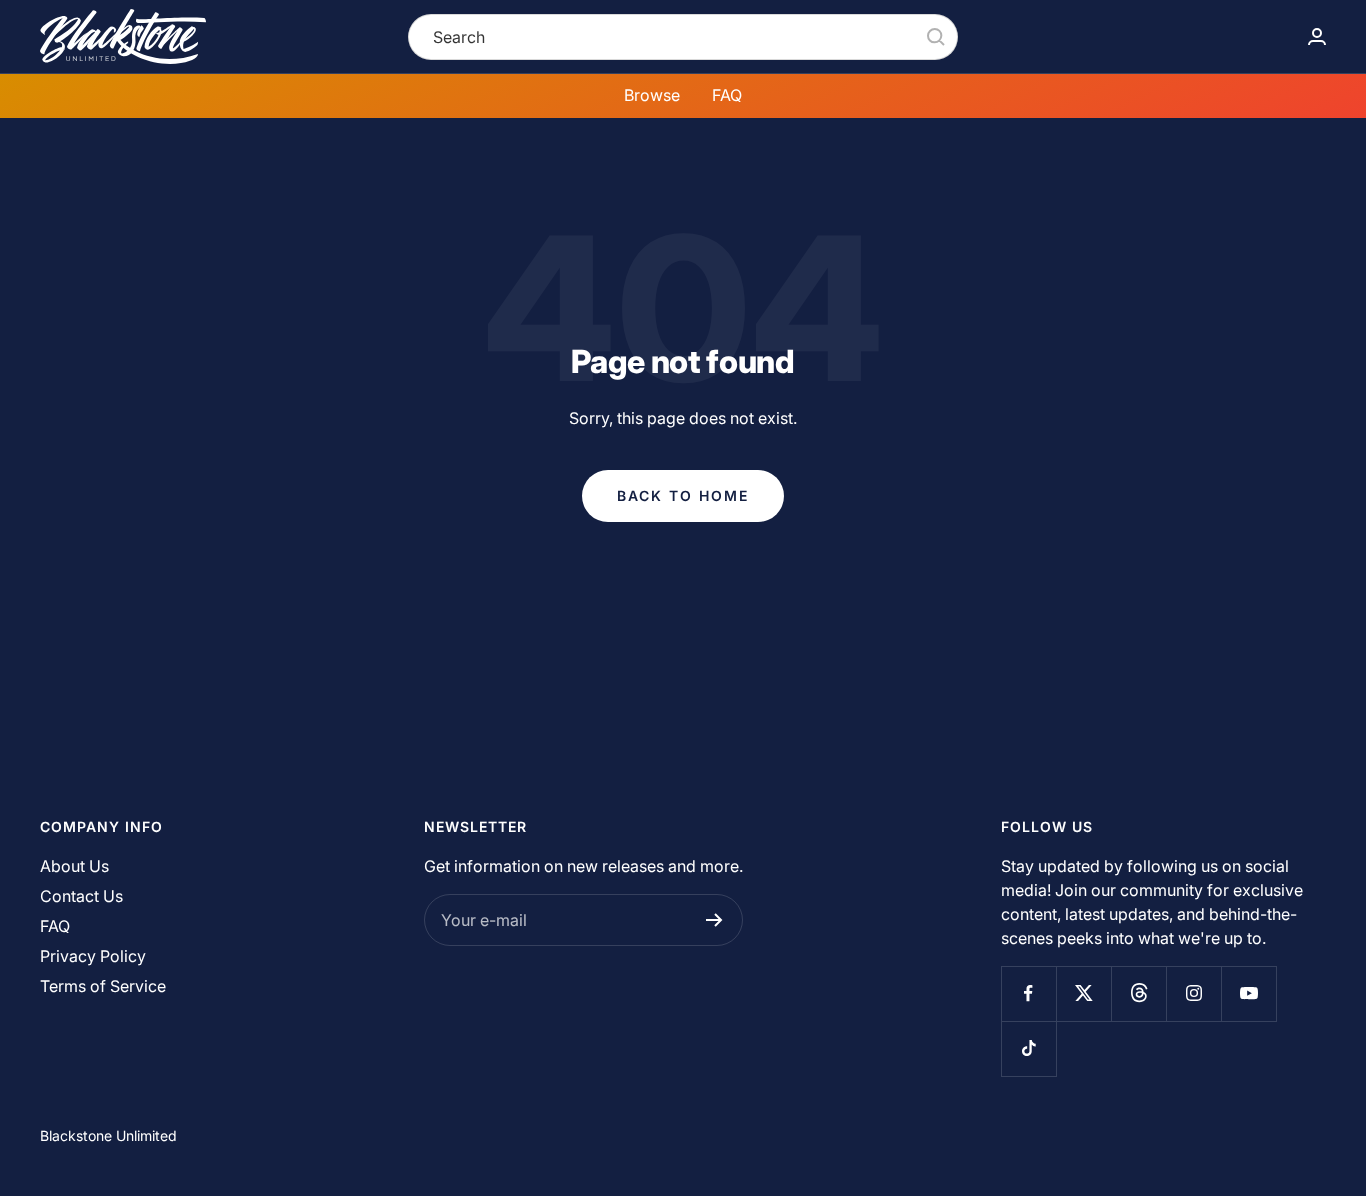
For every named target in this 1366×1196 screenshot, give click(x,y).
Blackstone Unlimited (108, 1135)
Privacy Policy (93, 956)
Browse (652, 95)
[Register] (714, 920)
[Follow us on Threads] (1138, 993)
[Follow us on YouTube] (1248, 993)
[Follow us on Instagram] (1193, 993)
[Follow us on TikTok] (1028, 1048)
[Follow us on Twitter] (1083, 993)
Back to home (683, 495)
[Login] (1317, 36)
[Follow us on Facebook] (1028, 993)
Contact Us (81, 896)
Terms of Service (103, 986)
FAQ (727, 95)
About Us (74, 866)
